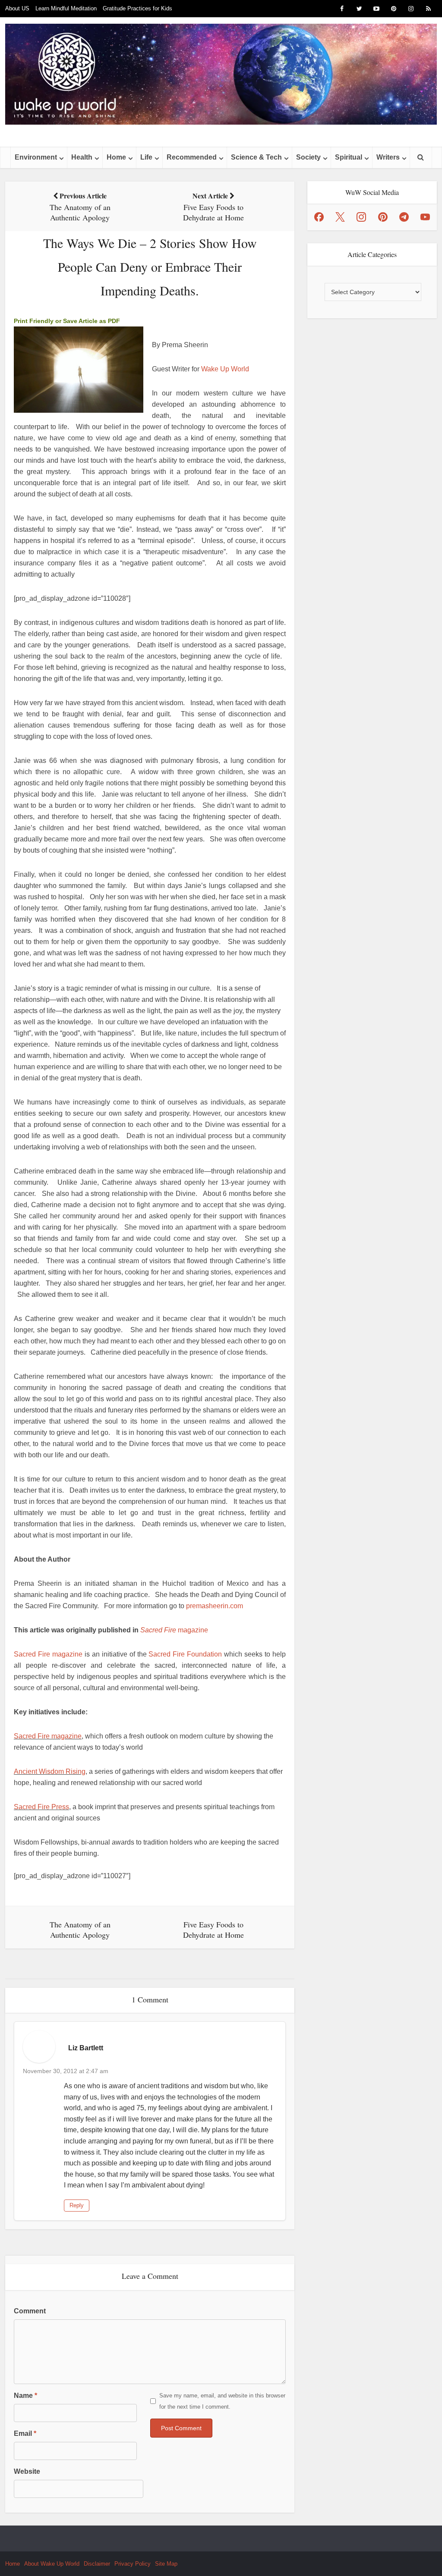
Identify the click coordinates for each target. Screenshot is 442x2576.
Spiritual (349, 157)
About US (17, 8)
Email (25, 2433)
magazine (174, 1630)
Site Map (166, 2564)
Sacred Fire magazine (48, 1654)
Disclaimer (97, 2564)
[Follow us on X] (340, 217)
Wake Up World (225, 369)
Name (25, 2396)
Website (27, 2471)
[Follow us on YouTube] (425, 217)
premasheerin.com (215, 1606)
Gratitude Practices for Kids (137, 8)
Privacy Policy (133, 2564)
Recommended (192, 157)
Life (146, 157)
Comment (30, 2311)
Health (82, 157)
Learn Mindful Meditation (66, 8)
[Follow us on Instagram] (361, 217)
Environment (36, 157)
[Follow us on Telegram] (404, 217)
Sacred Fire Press (41, 1807)
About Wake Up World (52, 2564)
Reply (77, 2205)
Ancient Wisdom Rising (50, 1771)
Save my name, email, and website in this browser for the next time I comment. (222, 2401)
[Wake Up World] (221, 74)
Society (308, 157)
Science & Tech (256, 157)
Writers (388, 157)
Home (116, 157)
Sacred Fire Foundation (185, 1654)
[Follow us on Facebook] (319, 217)
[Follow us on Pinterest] (383, 217)
